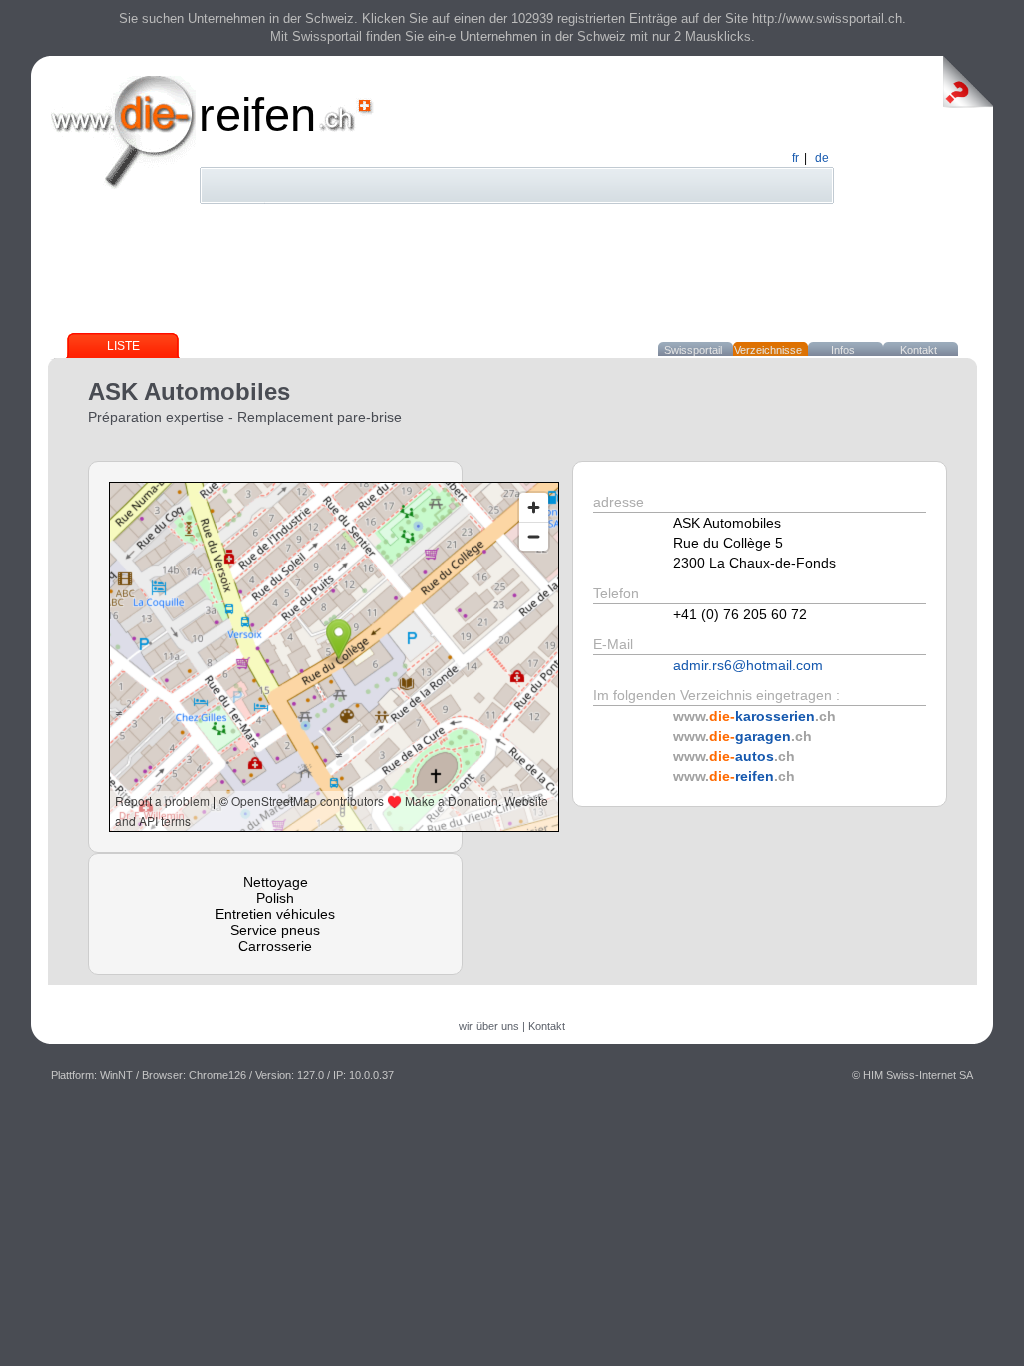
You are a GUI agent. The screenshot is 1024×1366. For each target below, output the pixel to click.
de (822, 158)
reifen (257, 114)
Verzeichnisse (768, 350)
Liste (123, 346)
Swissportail (693, 350)
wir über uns (489, 1026)
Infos (843, 350)
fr (795, 158)
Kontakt (918, 350)
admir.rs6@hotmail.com (748, 665)
